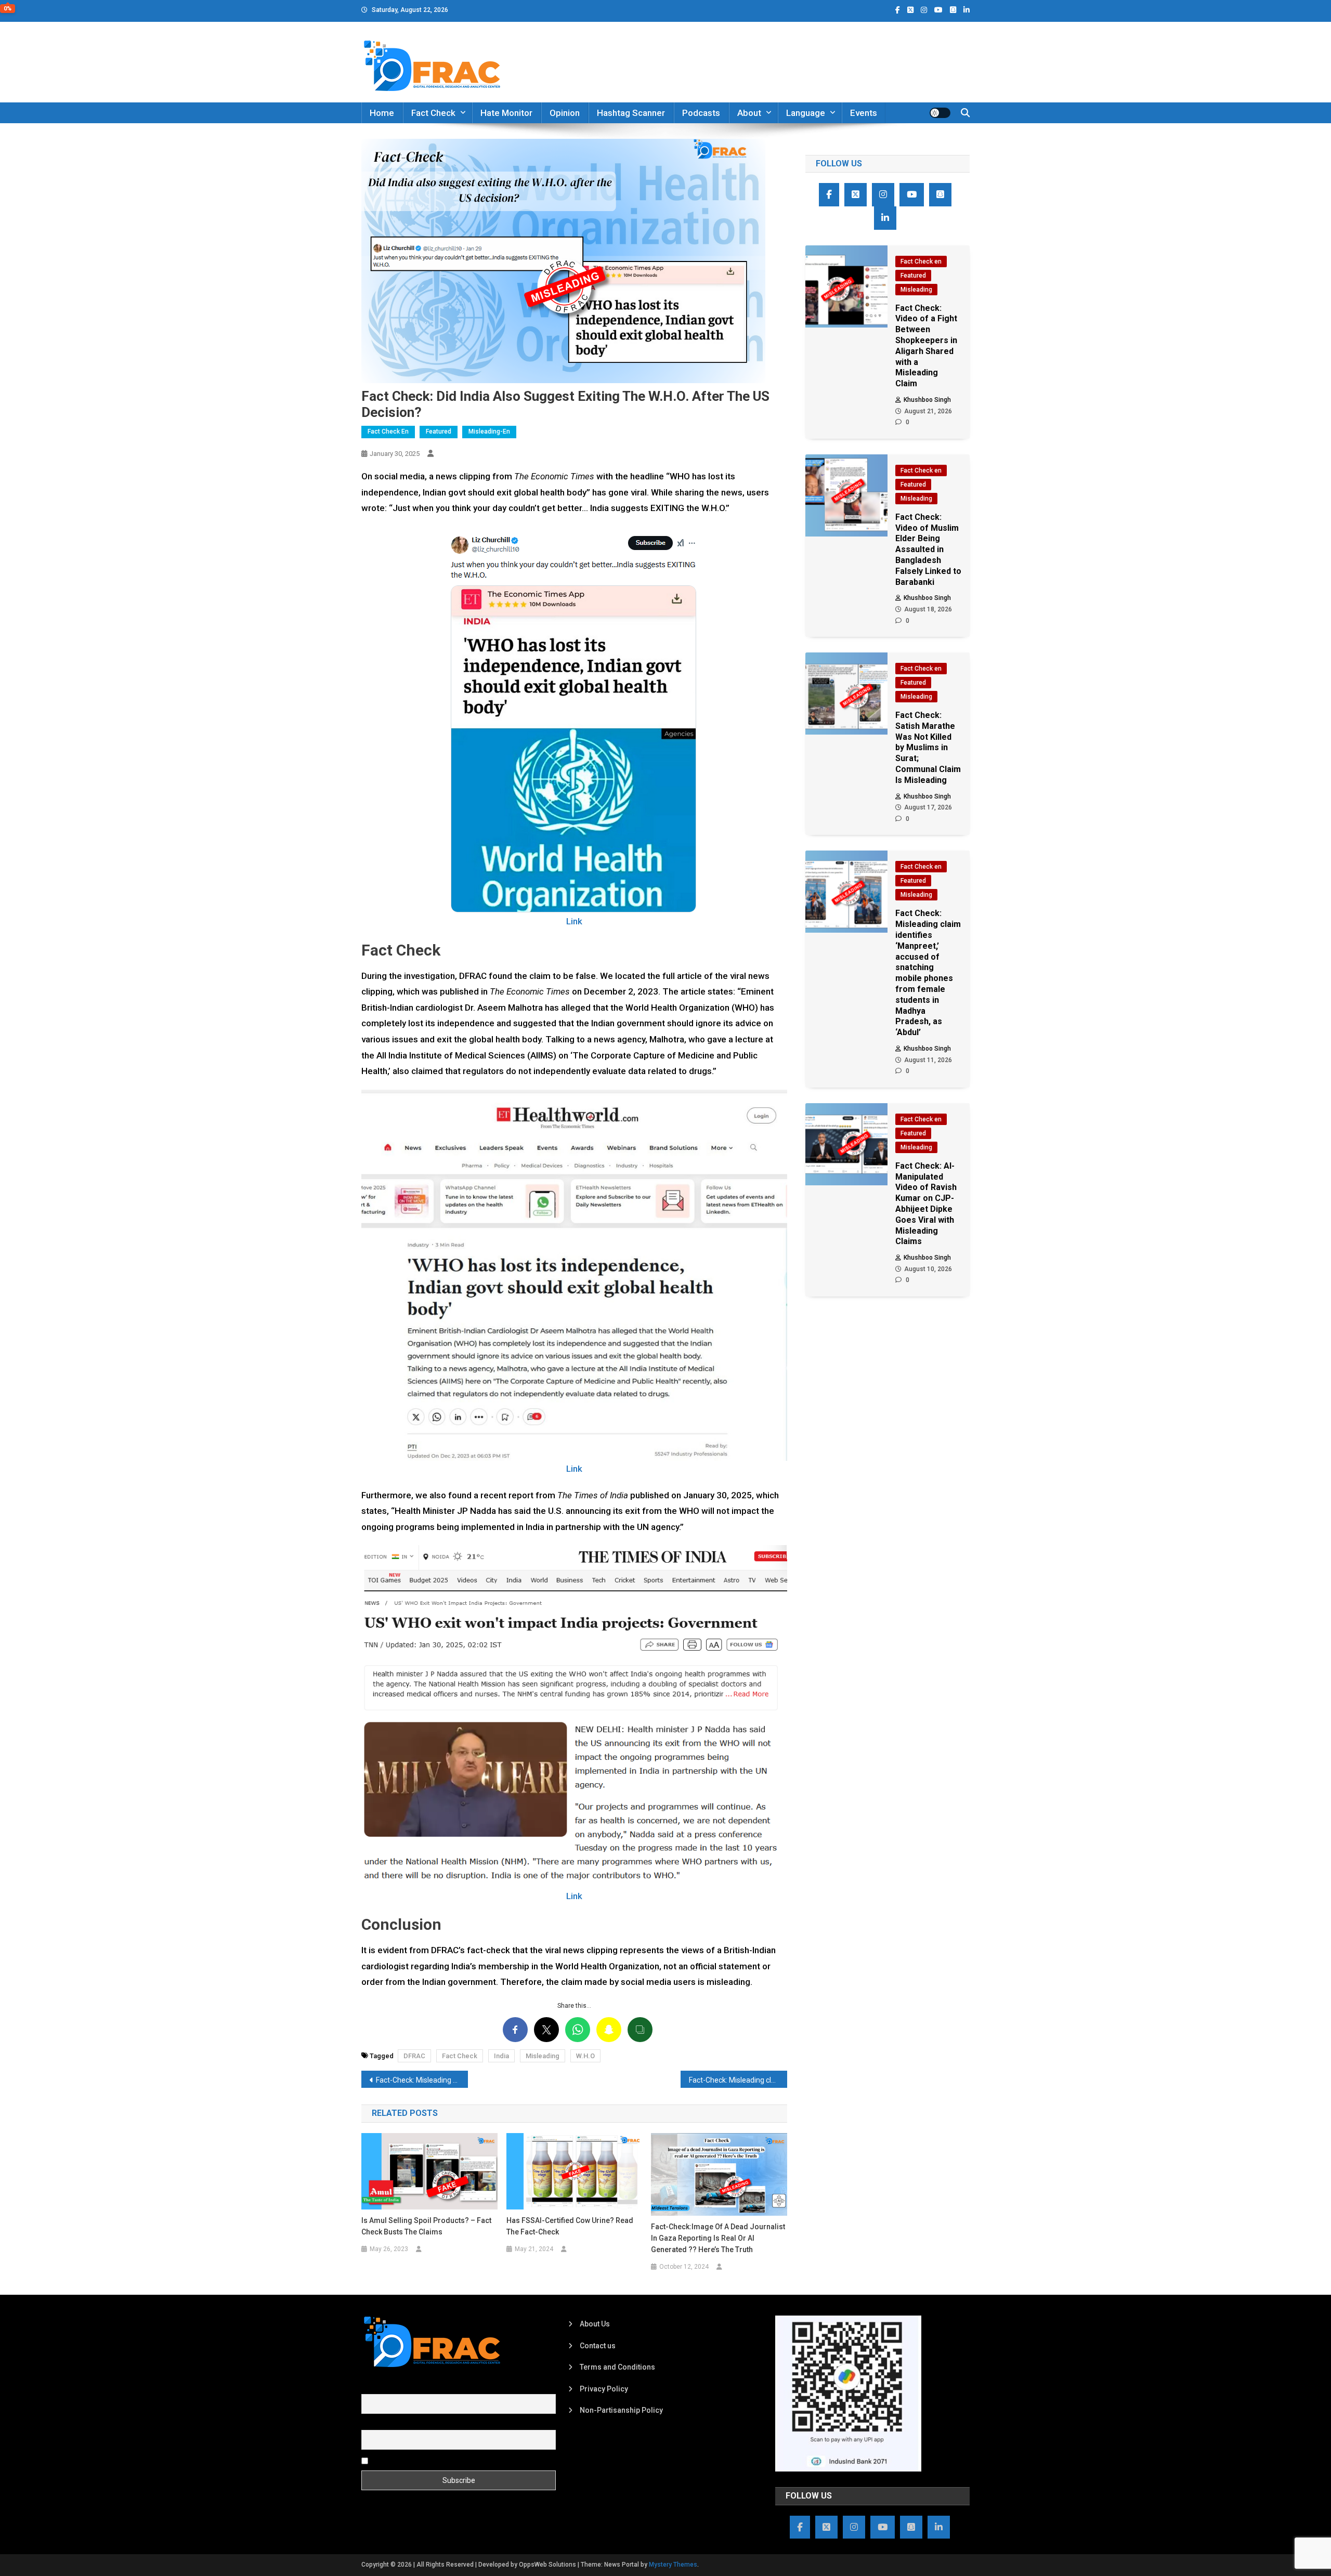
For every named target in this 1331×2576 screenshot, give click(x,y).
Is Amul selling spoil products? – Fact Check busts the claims (426, 2226)
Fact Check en (388, 431)
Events (864, 113)
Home (382, 113)
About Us (595, 2324)
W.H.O (585, 2056)
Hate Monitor (506, 113)
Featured (439, 431)
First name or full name (399, 2388)
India (501, 2056)
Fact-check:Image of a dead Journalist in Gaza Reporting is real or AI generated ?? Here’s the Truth (718, 2238)
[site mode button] (940, 113)
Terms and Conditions (617, 2367)
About (749, 113)
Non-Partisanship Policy (621, 2410)
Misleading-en (489, 431)
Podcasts (701, 113)
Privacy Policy (604, 2389)
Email (370, 2424)
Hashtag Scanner (631, 113)
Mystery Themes (673, 2565)
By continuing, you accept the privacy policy (443, 2460)
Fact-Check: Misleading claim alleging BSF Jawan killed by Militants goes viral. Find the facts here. (422, 2080)
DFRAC (414, 2056)
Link (574, 921)
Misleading (543, 2056)
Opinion (565, 113)
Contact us (598, 2346)
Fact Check (433, 113)
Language (806, 113)
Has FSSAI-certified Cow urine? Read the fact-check (570, 2226)
